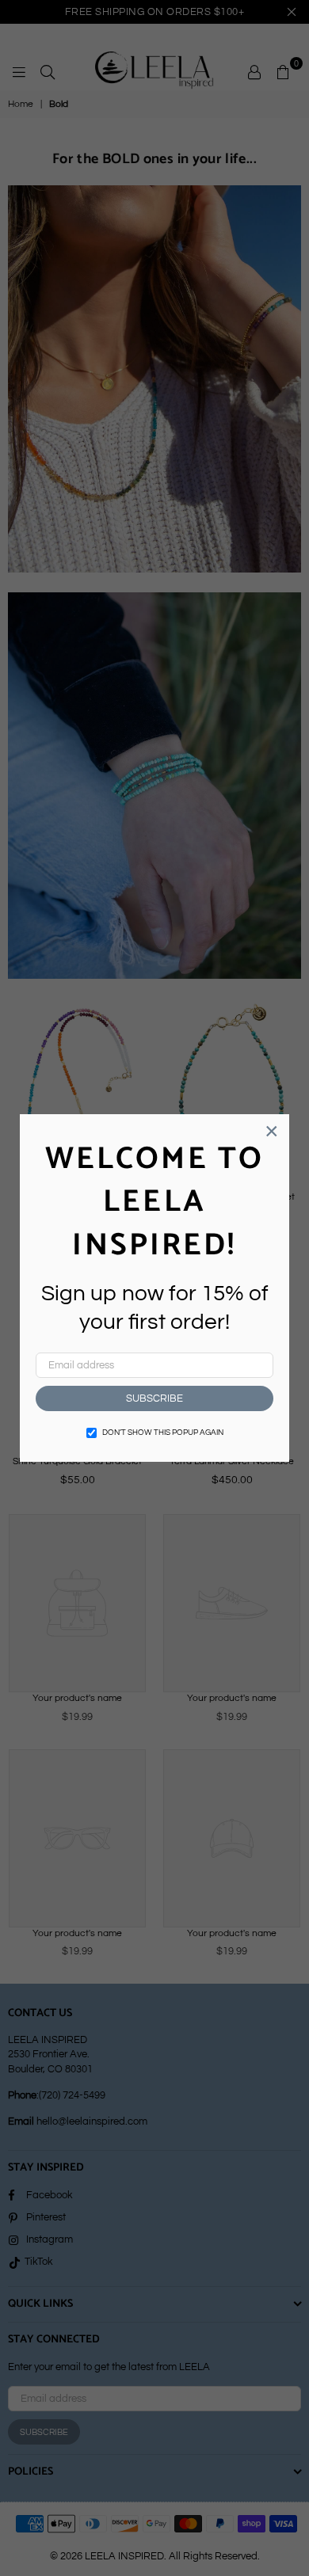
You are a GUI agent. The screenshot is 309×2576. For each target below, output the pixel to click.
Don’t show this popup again (163, 1433)
